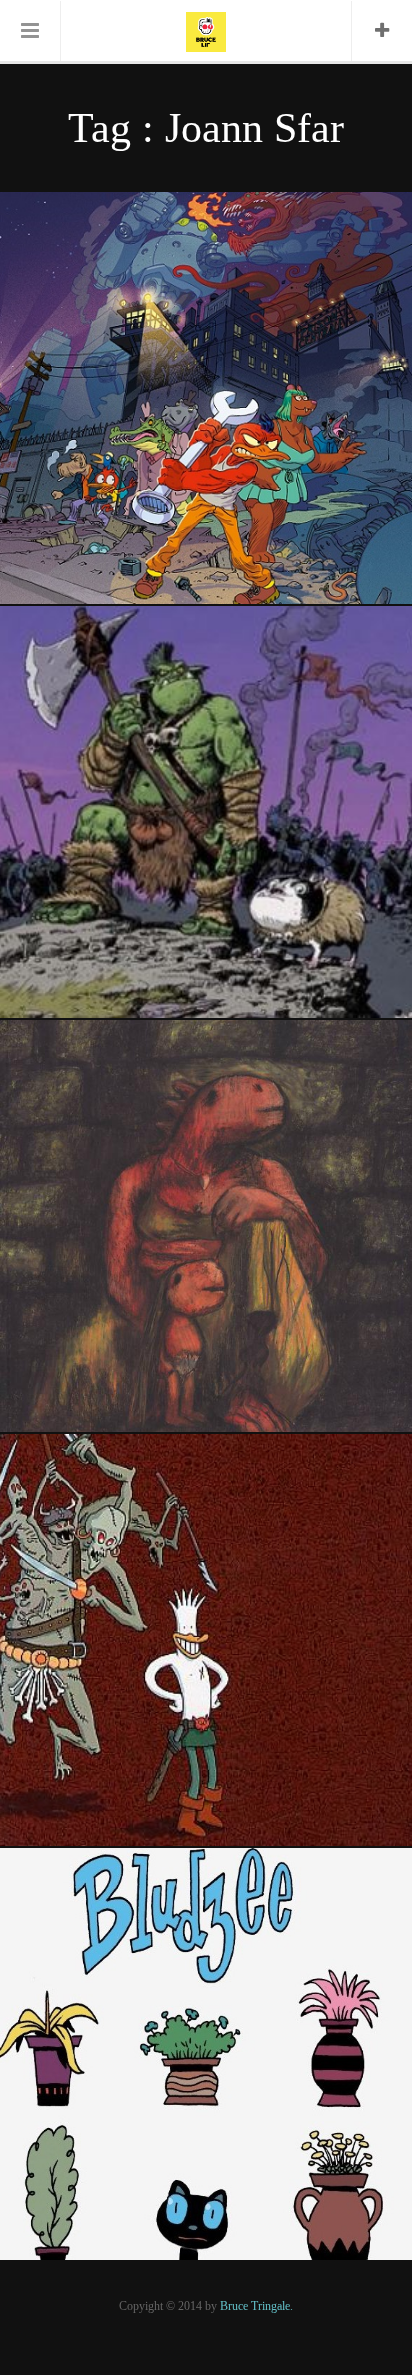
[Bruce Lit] (206, 30)
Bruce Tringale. (256, 2306)
